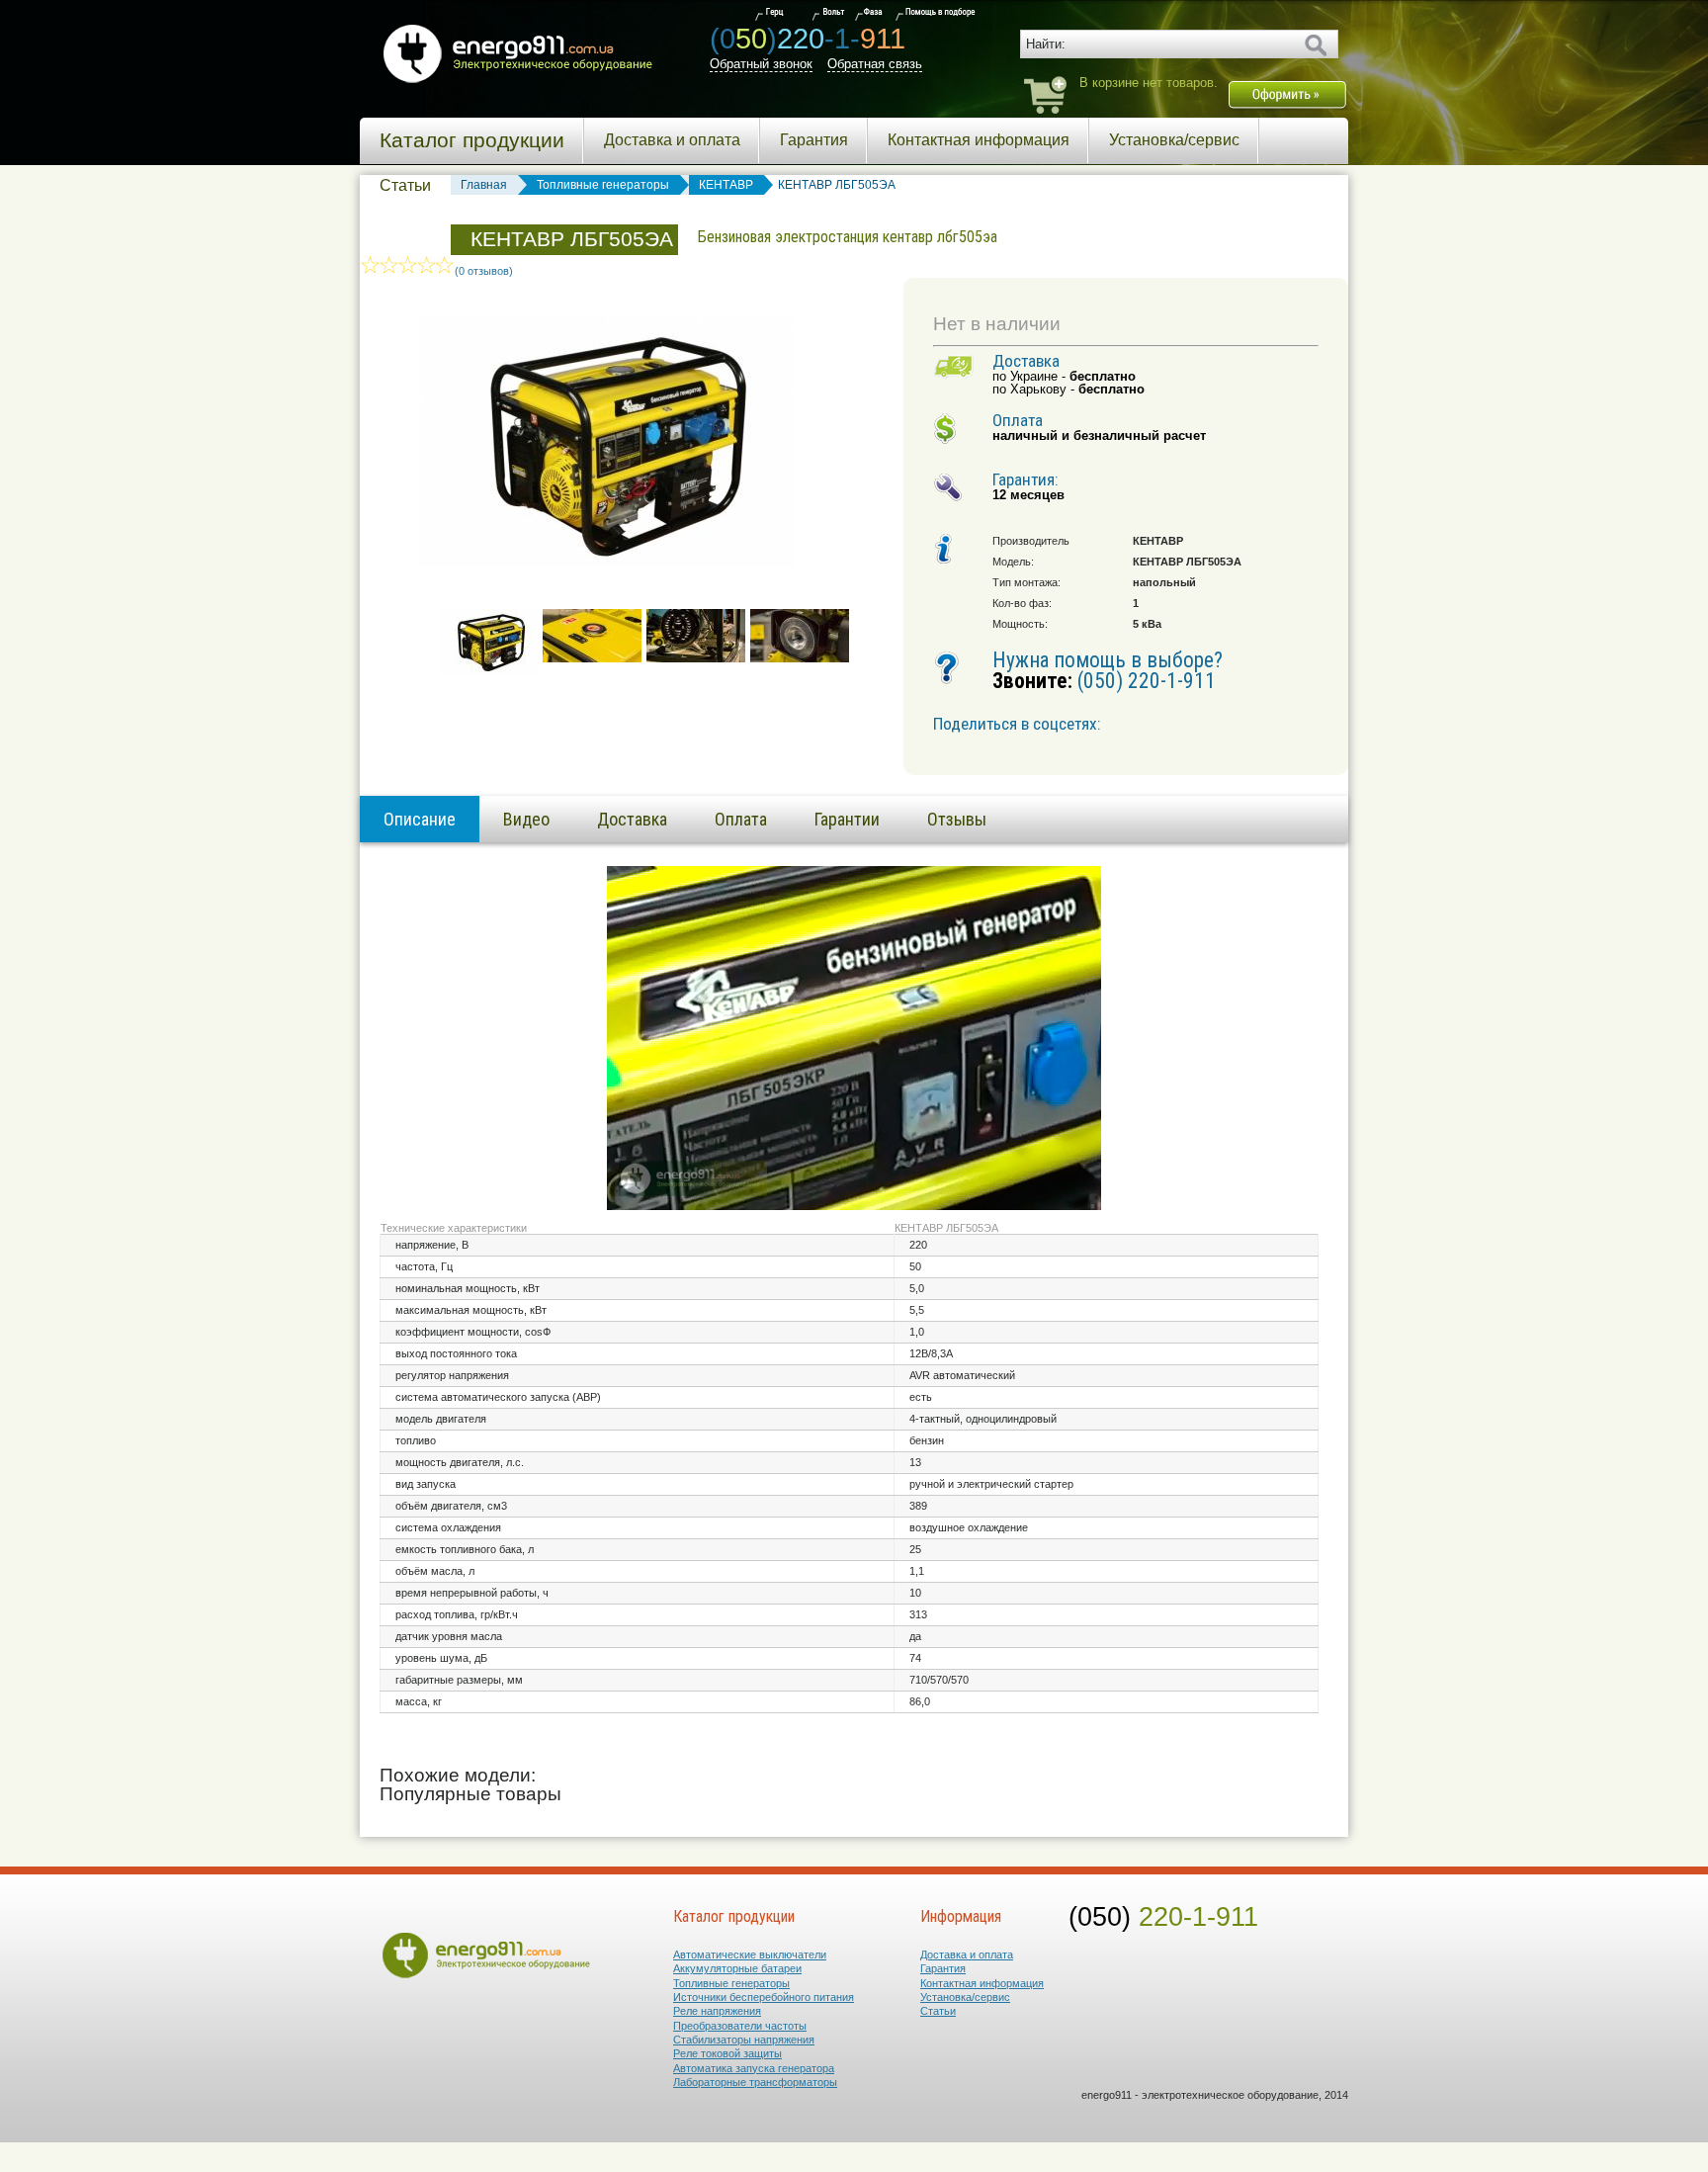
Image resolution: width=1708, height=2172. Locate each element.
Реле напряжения (717, 2011)
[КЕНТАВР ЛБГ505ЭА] (488, 670)
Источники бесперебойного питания (764, 1997)
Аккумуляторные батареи (737, 1968)
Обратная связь (875, 64)
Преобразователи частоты (740, 2026)
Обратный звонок (761, 64)
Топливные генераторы (731, 1983)
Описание (420, 819)
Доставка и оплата (672, 140)
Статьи (405, 185)
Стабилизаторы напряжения (744, 2040)
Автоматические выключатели (750, 1955)
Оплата (741, 819)
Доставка (632, 819)
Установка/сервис (1174, 140)
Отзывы (957, 819)
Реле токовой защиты (727, 2053)
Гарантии (847, 819)
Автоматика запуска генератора (754, 2068)
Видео (526, 819)
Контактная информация (979, 140)
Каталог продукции (472, 140)
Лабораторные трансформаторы (755, 2082)
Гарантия (814, 140)
